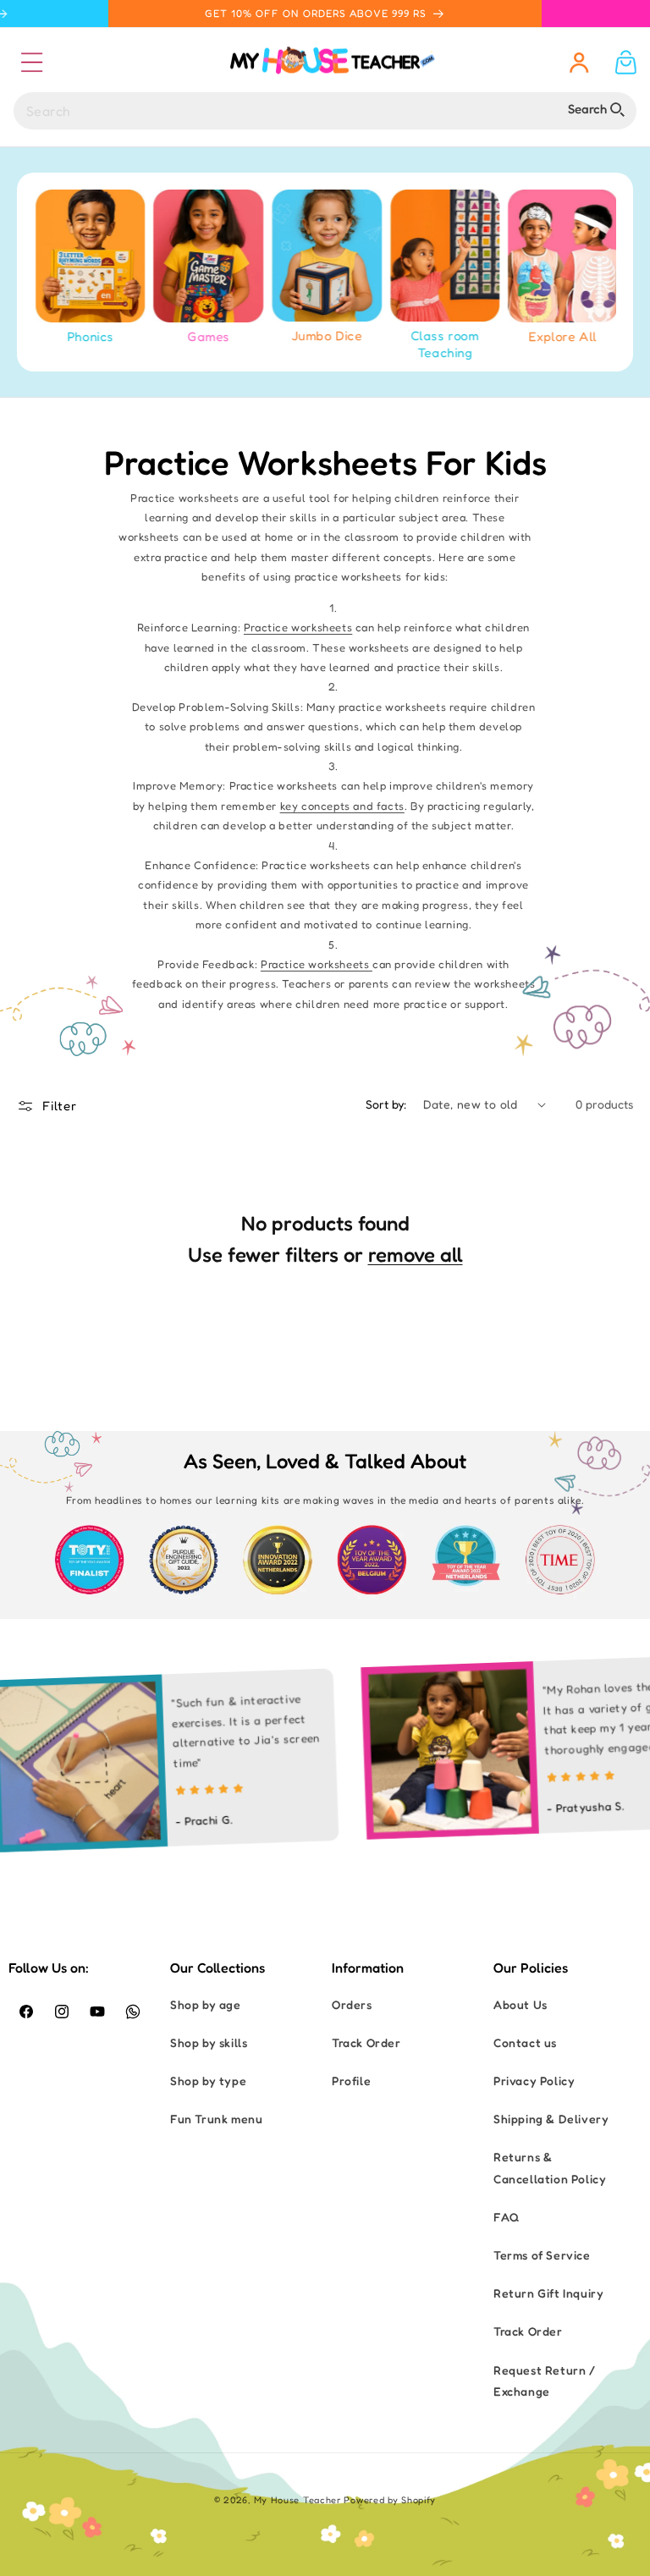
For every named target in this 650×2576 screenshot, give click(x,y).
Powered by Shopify (390, 2500)
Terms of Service (542, 2255)
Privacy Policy (534, 2081)
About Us (521, 2004)
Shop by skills (209, 2042)
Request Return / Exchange (545, 2381)
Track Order (366, 2042)
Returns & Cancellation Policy (550, 2167)
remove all (416, 1255)
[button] (31, 62)
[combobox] (325, 111)
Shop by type (208, 2081)
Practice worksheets (298, 627)
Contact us (525, 2042)
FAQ (507, 2217)
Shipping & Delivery (551, 2119)
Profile (351, 2081)
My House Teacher (297, 2500)
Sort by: (386, 1104)
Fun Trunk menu (216, 2119)
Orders (352, 2004)
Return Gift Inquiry (548, 2293)
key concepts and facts (342, 806)
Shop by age (206, 2004)
